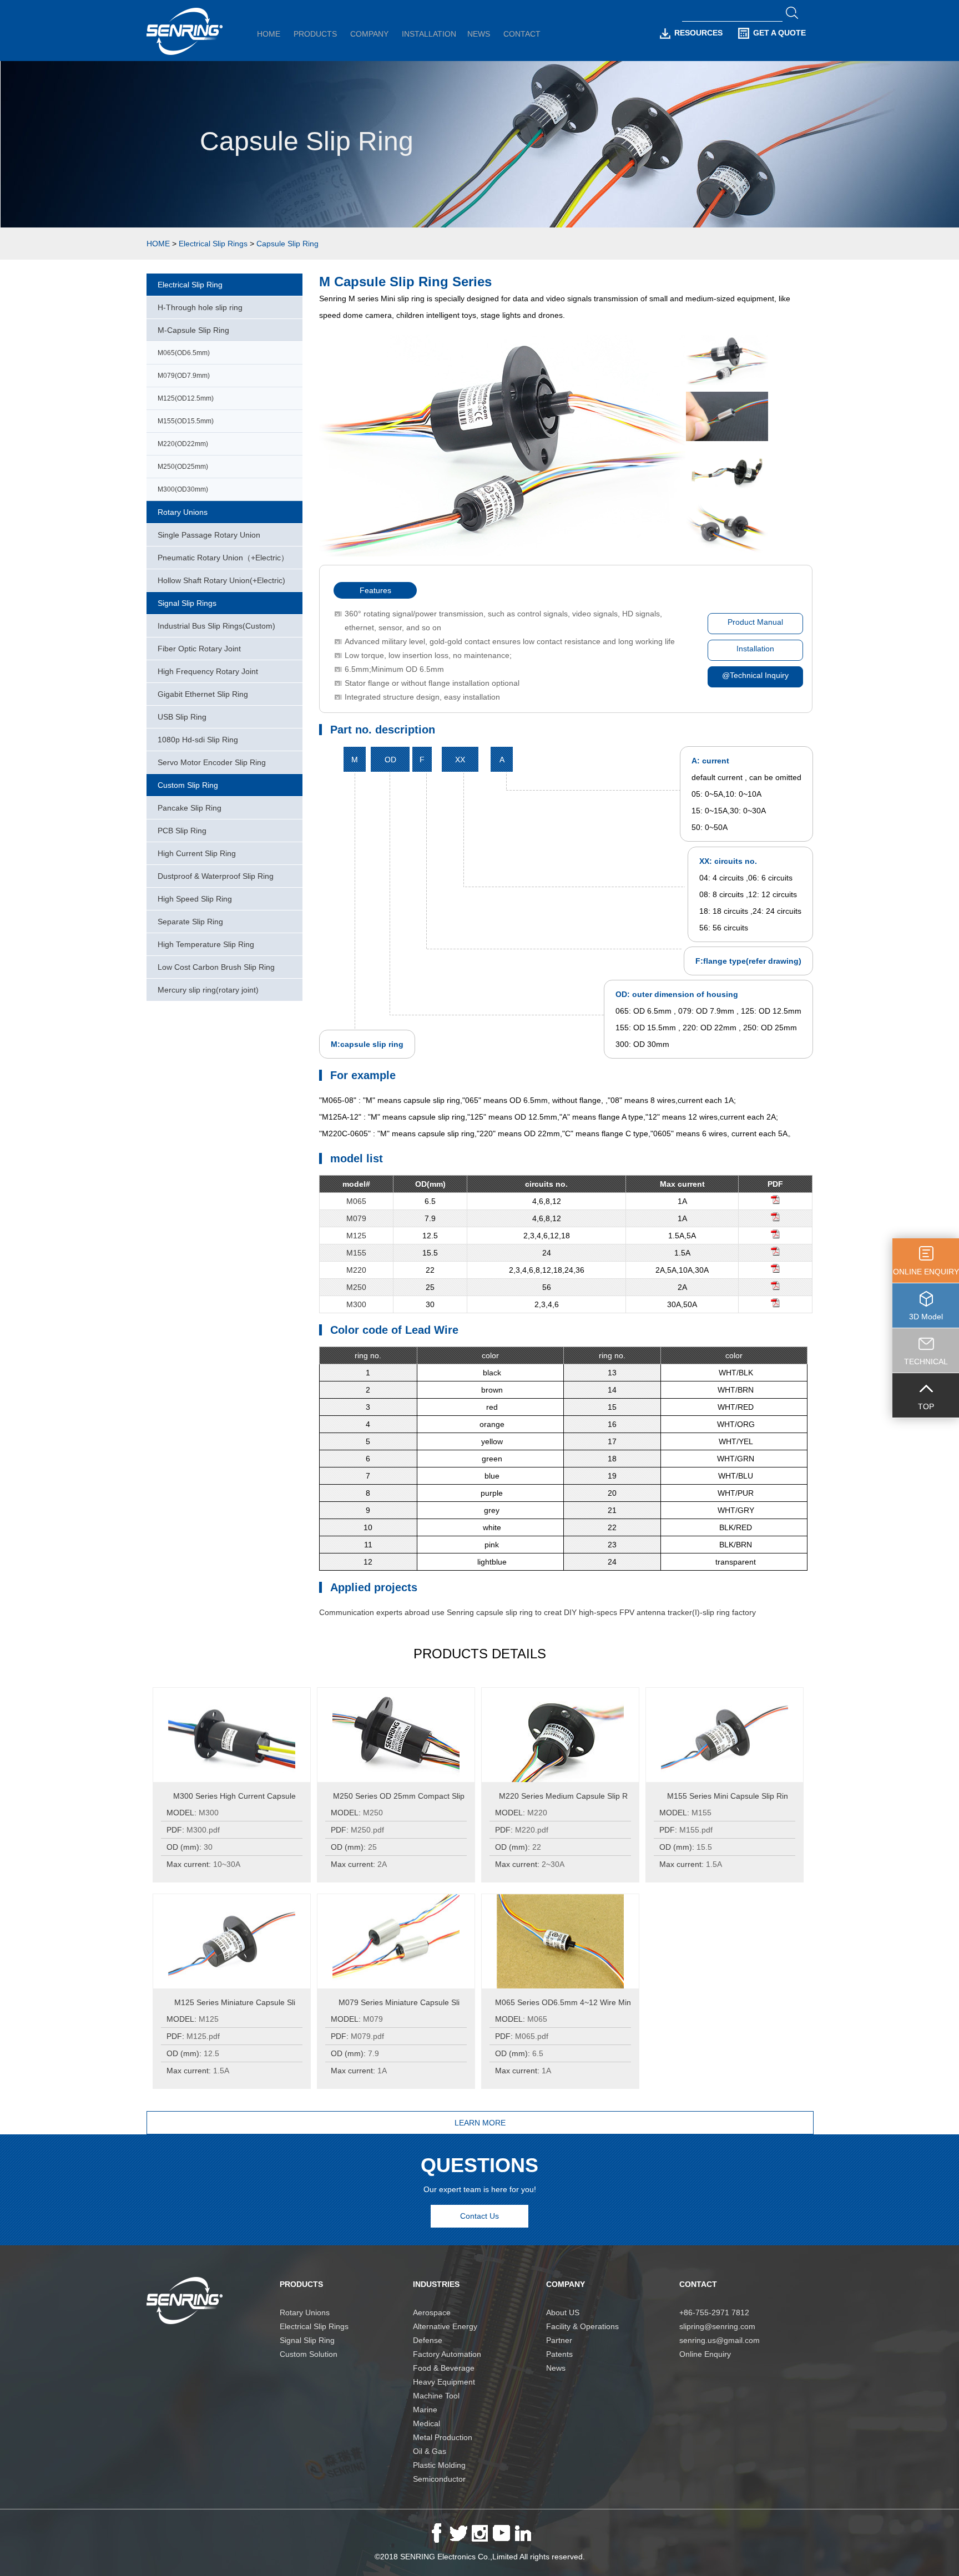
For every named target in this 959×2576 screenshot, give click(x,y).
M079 (356, 1218)
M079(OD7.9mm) (184, 376)
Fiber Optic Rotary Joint (199, 649)
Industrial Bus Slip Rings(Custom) (216, 626)
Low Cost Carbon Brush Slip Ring (216, 967)
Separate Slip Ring (190, 922)
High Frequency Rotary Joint (208, 671)
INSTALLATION (429, 34)
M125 (356, 1236)
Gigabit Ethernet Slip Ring (203, 694)
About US (563, 2312)
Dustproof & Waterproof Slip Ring (216, 876)
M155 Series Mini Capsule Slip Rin (728, 1796)
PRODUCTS (315, 34)
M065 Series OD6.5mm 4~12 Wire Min (563, 2002)
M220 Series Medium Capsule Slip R (563, 1796)
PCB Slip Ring (182, 831)
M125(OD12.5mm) (186, 398)
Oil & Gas (430, 2451)
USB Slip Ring (182, 717)
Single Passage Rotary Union (209, 535)
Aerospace (432, 2312)
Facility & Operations (582, 2326)
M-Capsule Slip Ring (193, 330)
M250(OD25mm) (183, 467)
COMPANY (369, 34)
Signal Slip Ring (307, 2340)
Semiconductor (439, 2479)
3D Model (926, 1317)
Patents (559, 2354)
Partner (559, 2340)
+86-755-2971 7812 (714, 2312)
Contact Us (479, 2216)
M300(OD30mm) (183, 489)
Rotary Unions (183, 512)
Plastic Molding (439, 2465)
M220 (356, 1270)
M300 (356, 1304)
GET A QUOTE (779, 33)
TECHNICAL (926, 1362)
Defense (428, 2340)
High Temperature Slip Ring (206, 944)
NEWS (479, 34)
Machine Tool (436, 2396)
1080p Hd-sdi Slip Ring (198, 740)
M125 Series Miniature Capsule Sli (235, 2002)
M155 (356, 1253)
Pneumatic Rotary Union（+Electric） (223, 558)
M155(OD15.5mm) (186, 421)
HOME (269, 34)
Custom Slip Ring (188, 785)
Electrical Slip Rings (213, 244)
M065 (356, 1201)
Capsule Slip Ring (287, 244)
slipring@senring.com (717, 2326)
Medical (426, 2423)
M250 (356, 1287)
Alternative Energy (445, 2326)
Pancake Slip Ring (190, 808)
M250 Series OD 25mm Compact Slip (399, 1796)
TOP (926, 1406)
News (556, 2368)
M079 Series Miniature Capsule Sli (399, 2002)
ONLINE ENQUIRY (926, 1272)
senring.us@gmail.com (720, 2340)
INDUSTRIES (436, 2284)
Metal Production (443, 2437)
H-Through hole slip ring (200, 307)
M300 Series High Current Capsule (234, 1796)
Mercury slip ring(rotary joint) (208, 990)
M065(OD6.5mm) (184, 353)
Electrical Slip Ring (190, 285)
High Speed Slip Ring (195, 899)
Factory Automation (447, 2354)
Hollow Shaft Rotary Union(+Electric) (221, 580)
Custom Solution (309, 2354)
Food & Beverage (444, 2368)
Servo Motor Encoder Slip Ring (212, 762)
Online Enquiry (705, 2354)
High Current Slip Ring (197, 853)
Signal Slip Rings (187, 603)
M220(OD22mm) (183, 444)
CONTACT (522, 34)
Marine (425, 2410)
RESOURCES (698, 33)
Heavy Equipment (444, 2382)
